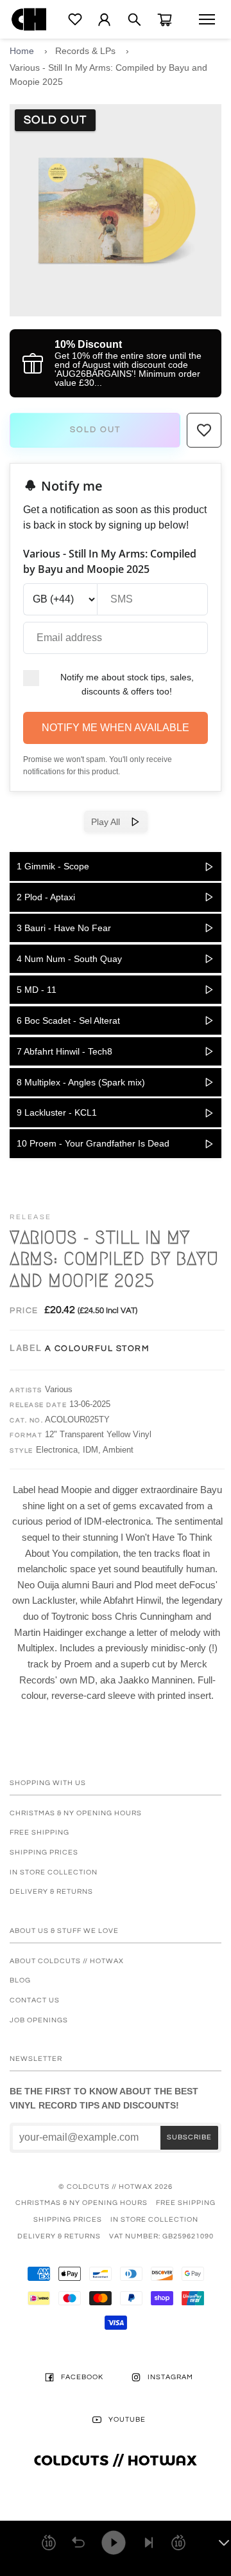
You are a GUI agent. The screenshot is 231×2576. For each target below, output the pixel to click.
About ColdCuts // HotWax (67, 1961)
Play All (111, 822)
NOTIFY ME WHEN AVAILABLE (116, 728)
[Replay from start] (78, 2543)
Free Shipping (39, 1832)
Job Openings (39, 2020)
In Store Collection (54, 1872)
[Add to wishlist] (204, 430)
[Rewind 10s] (49, 2543)
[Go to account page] (104, 20)
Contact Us (35, 2000)
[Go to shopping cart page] (165, 20)
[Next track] (149, 2543)
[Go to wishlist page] (75, 19)
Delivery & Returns (51, 1891)
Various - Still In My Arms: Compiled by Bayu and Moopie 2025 (108, 75)
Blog (20, 1980)
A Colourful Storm (97, 1348)
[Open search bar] (134, 20)
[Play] (114, 2543)
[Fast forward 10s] (178, 2543)
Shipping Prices (44, 1852)
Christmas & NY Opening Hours (76, 1813)
